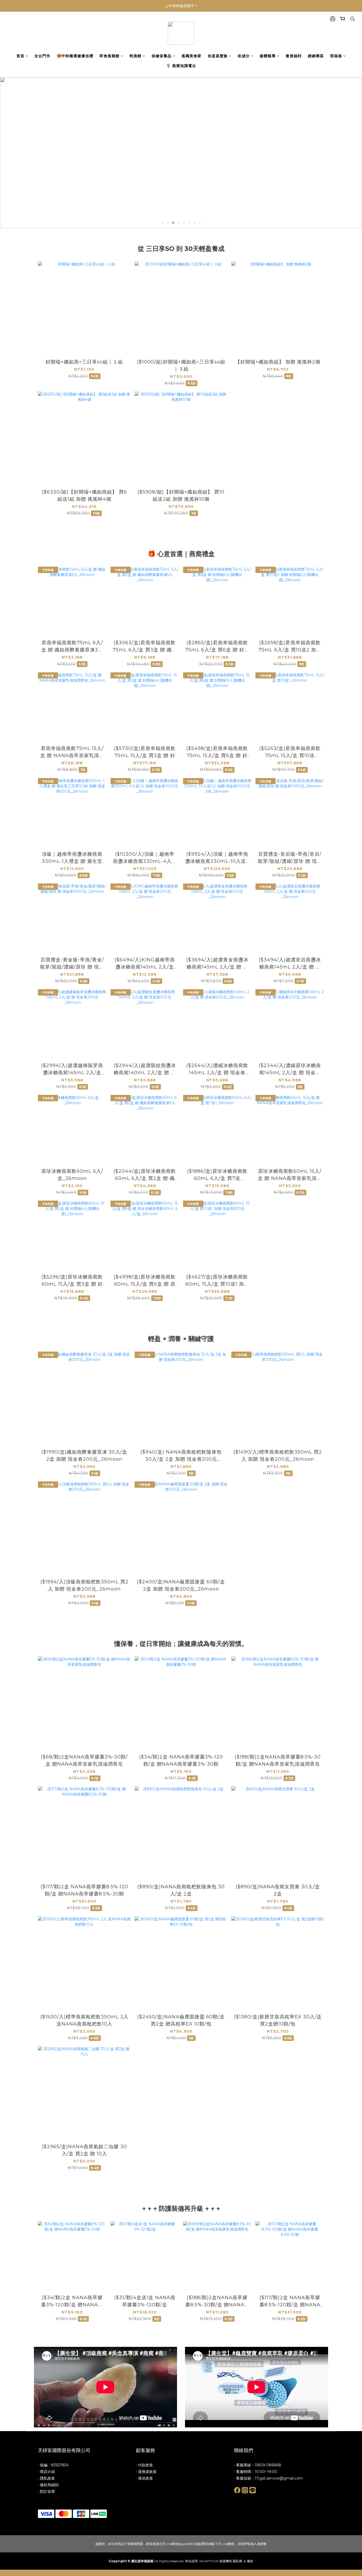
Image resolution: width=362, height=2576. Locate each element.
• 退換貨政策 (146, 2472)
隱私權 (237, 2561)
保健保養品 (162, 56)
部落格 (336, 56)
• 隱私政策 (46, 2478)
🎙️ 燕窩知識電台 (181, 66)
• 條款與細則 (48, 2485)
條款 (250, 2561)
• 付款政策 (144, 2465)
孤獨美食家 (191, 56)
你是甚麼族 (218, 56)
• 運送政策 (144, 2478)
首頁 (20, 56)
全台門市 (42, 56)
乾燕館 (136, 56)
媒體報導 (268, 56)
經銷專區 (316, 56)
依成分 (244, 56)
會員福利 (294, 56)
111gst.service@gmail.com (279, 2478)
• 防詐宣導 (46, 2491)
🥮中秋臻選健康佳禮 (75, 56)
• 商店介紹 (46, 2472)
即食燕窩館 (110, 56)
